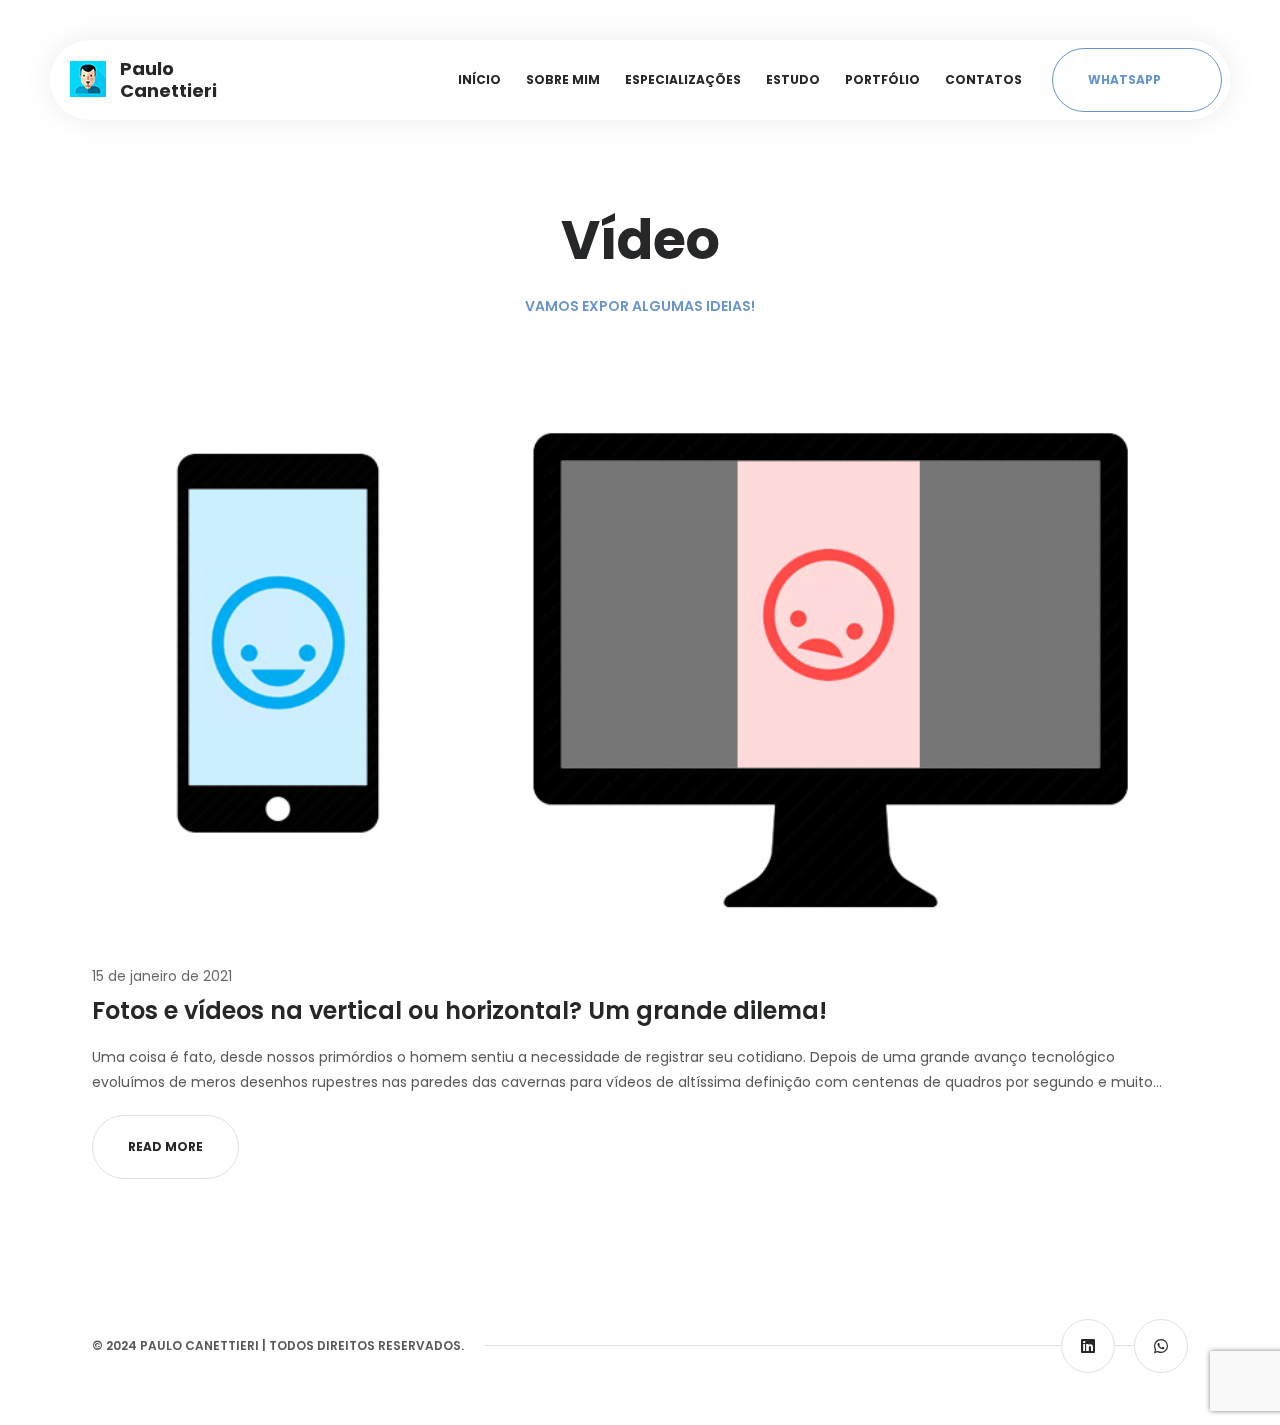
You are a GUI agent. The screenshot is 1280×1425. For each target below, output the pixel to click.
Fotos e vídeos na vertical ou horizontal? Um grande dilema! (459, 1010)
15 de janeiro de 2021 (162, 976)
